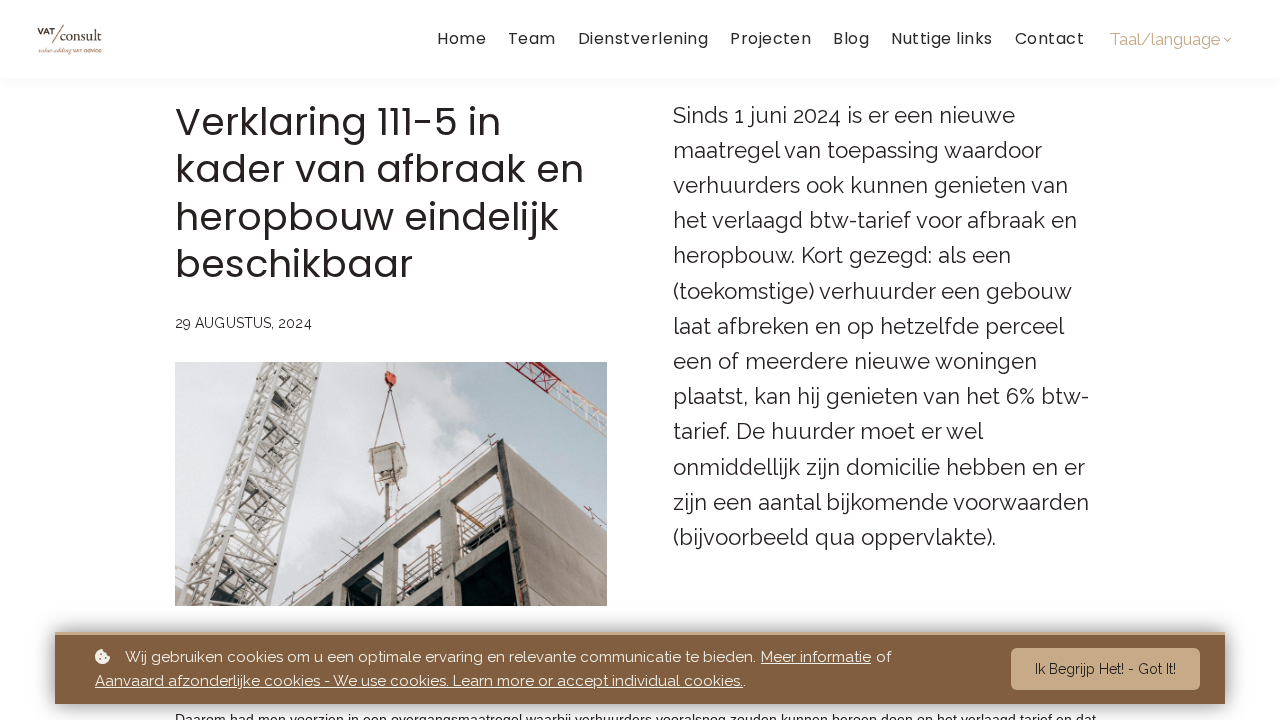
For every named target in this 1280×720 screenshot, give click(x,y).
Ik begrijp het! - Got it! (1105, 669)
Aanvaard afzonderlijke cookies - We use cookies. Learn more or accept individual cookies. (419, 681)
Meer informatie (816, 657)
